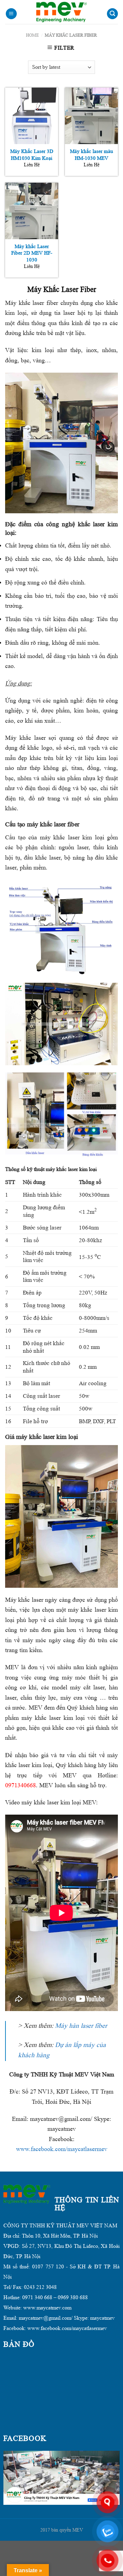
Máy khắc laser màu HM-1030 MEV (92, 155)
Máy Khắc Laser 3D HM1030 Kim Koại (32, 155)
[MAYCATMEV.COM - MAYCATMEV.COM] (61, 12)
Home (32, 35)
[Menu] (11, 14)
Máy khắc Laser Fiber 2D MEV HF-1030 (32, 253)
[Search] (112, 14)
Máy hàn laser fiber (81, 2026)
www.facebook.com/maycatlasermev (62, 2149)
